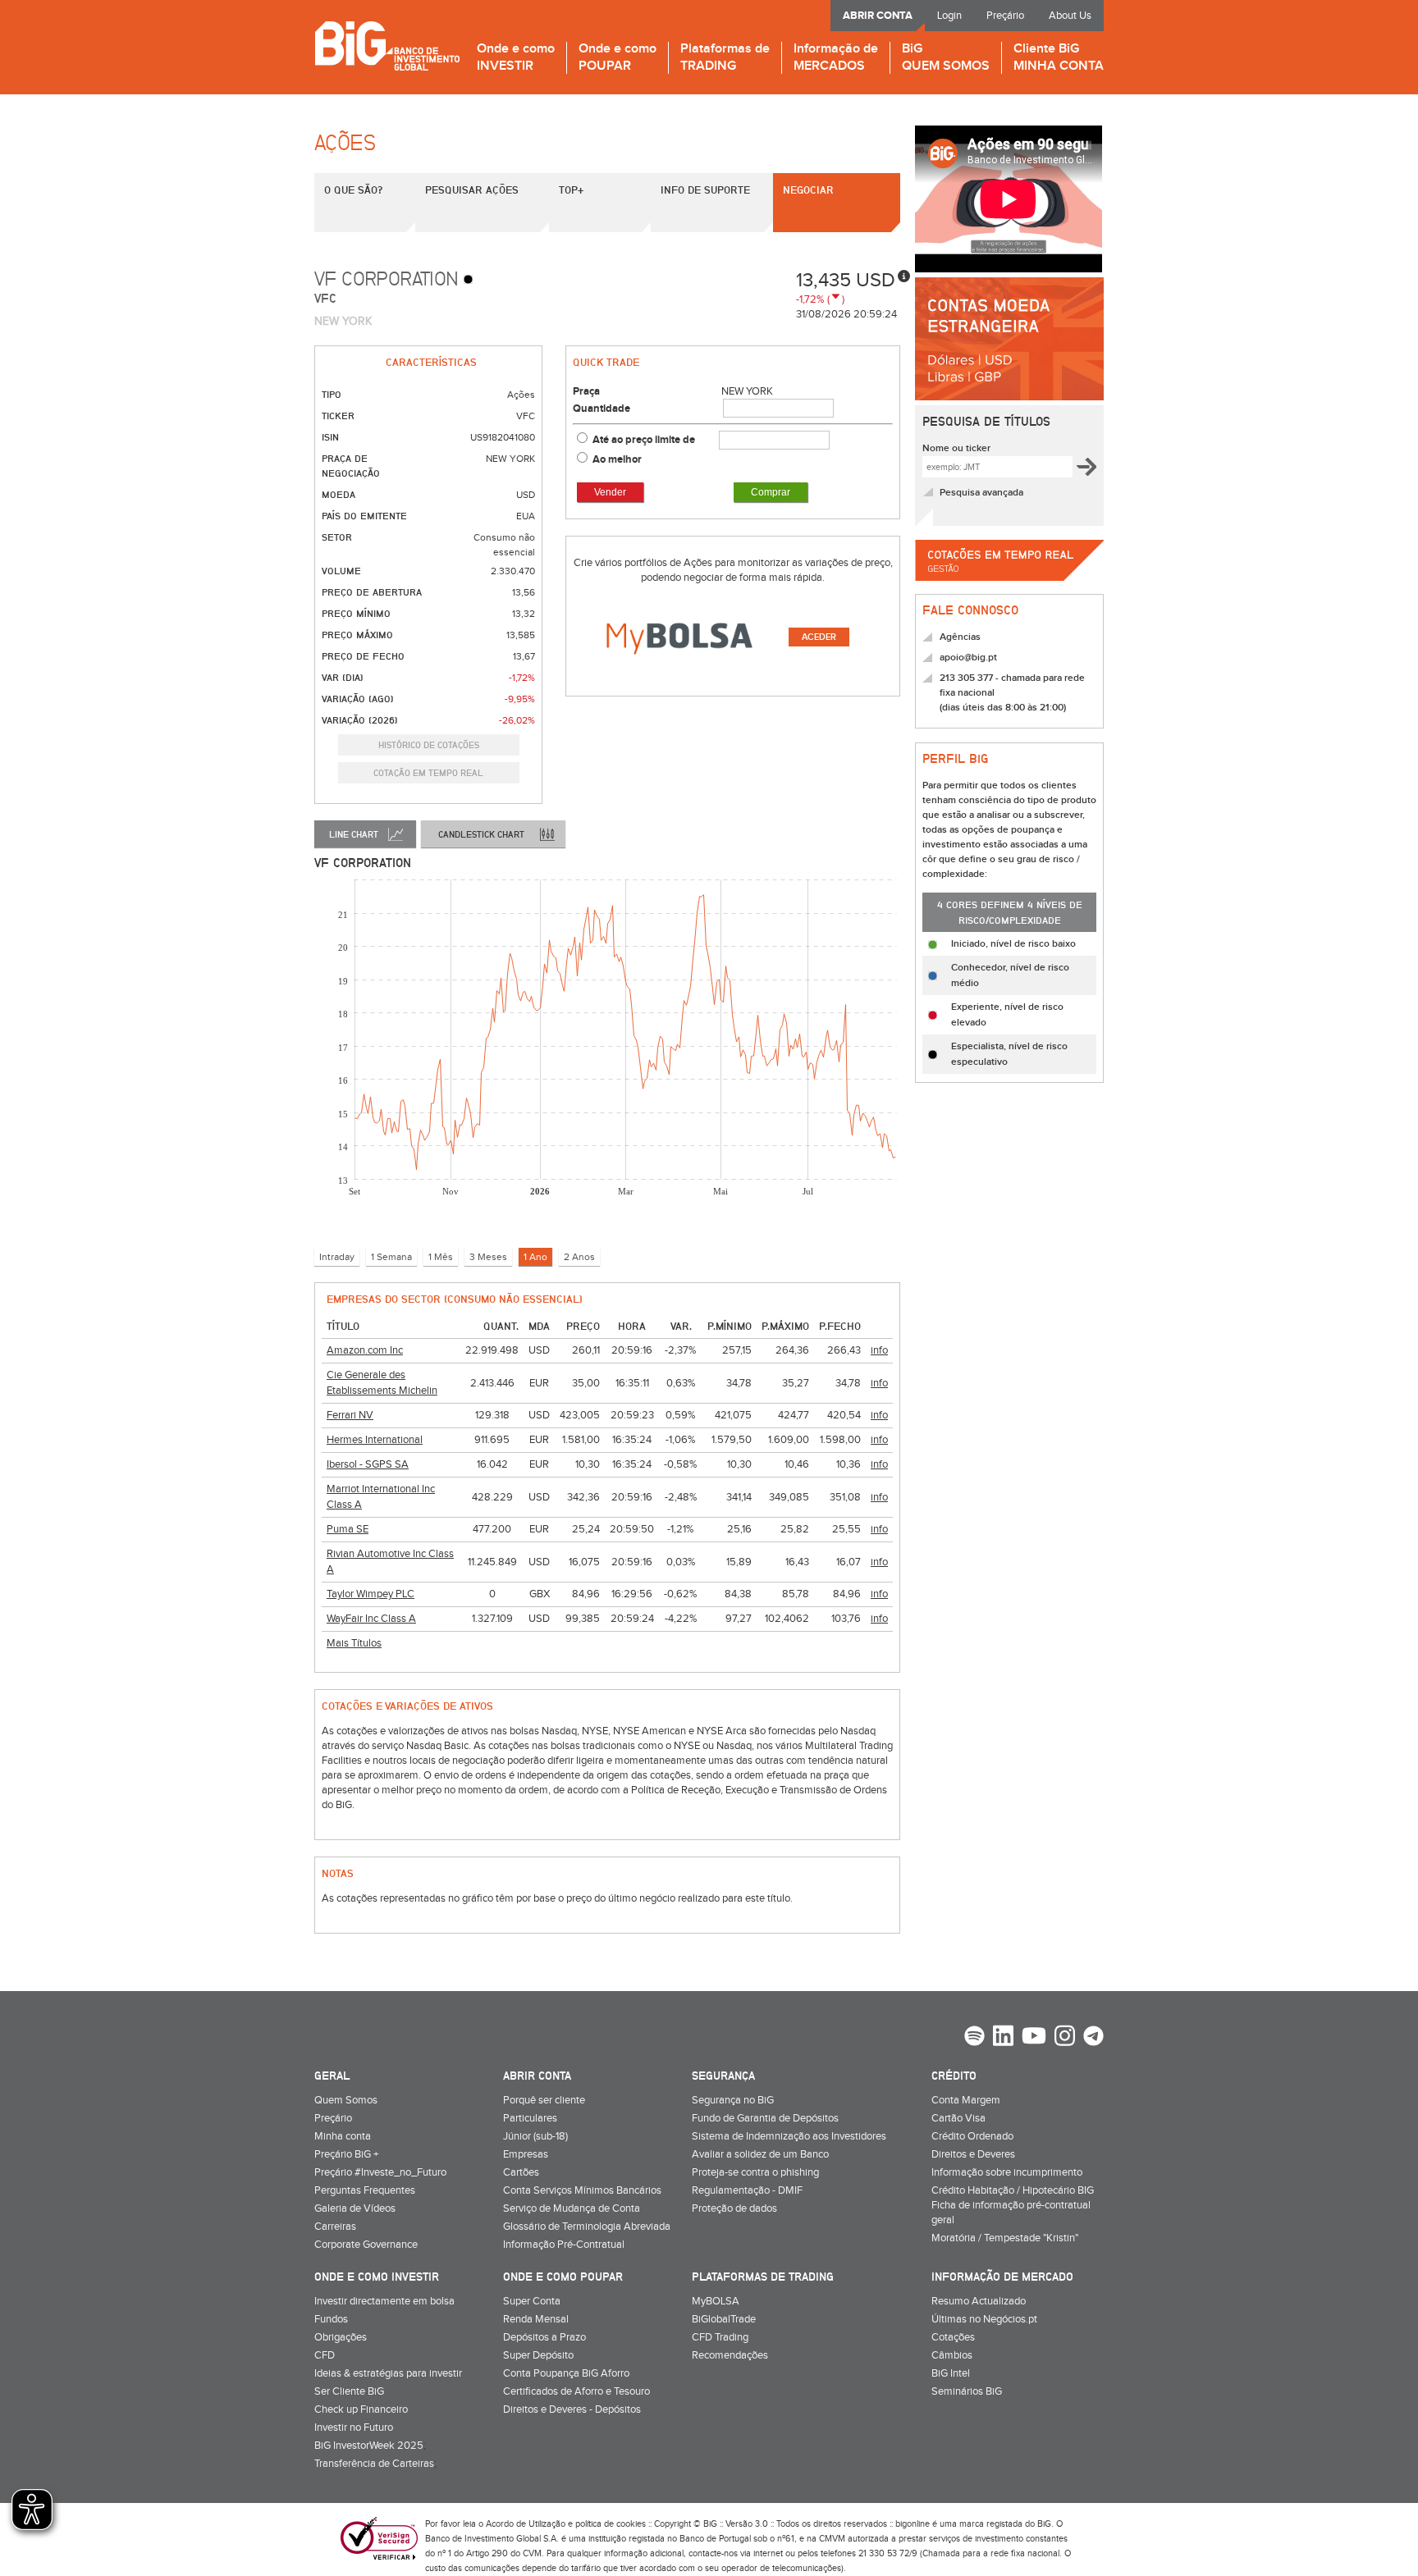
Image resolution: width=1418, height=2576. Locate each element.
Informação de (836, 58)
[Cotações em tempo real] (1009, 586)
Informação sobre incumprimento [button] (1007, 2172)
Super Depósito (538, 2355)
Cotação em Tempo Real (428, 772)
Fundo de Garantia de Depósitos (765, 2118)
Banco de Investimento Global (387, 46)
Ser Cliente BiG (349, 2391)
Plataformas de (725, 58)
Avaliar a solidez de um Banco (760, 2154)
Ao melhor (617, 459)
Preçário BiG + (346, 2154)
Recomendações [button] (730, 2355)
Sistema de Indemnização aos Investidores (789, 2136)
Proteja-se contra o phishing (755, 2172)
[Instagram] (1065, 2038)
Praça (586, 391)
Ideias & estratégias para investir (388, 2373)
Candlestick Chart (481, 834)
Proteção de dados (734, 2208)
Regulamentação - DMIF (747, 2190)
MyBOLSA (716, 2301)
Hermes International (375, 1440)
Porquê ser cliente (544, 2100)
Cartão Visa (958, 2118)
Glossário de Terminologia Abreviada (587, 2227)
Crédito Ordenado (972, 2136)
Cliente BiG (1059, 58)
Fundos (331, 2319)
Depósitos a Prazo (544, 2337)
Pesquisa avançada (981, 493)
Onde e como (516, 58)
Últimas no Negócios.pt (984, 2319)
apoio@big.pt (968, 658)
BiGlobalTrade (724, 2319)
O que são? (353, 190)
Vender (610, 492)
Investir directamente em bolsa (384, 2301)
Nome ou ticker (956, 448)
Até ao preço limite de (645, 440)
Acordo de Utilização (526, 2524)
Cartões (521, 2172)
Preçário (1005, 16)
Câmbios (952, 2355)
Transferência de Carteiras (374, 2464)
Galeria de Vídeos (355, 2208)
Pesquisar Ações (472, 190)
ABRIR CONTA (878, 16)
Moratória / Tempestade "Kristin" (1005, 2238)
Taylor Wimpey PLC (371, 1594)
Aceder (819, 637)
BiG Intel (951, 2373)
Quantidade (602, 409)
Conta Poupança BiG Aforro (566, 2373)
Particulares (530, 2118)
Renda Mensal (536, 2319)
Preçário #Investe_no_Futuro (380, 2172)
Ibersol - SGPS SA (368, 1464)
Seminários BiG (967, 2391)
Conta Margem (966, 2100)
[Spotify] (974, 2038)
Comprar (771, 492)
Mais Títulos (354, 1643)
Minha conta (343, 2136)
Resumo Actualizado (979, 2301)
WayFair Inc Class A (371, 1619)
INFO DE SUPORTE (705, 190)
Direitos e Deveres (973, 2154)
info (879, 1350)
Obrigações (341, 2337)
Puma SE (348, 1529)
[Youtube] (1034, 2038)
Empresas (526, 2154)
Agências (960, 637)
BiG (946, 58)
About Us (1070, 16)
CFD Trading (720, 2337)
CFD (325, 2355)
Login (949, 16)
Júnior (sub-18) (535, 2136)
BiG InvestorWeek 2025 (369, 2446)
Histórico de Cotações (429, 744)
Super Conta (532, 2301)
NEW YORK (747, 391)
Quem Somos (346, 2100)
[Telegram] (1093, 2038)
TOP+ (571, 190)
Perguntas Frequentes (365, 2190)
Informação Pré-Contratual (564, 2245)
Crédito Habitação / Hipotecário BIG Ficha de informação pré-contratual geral (1013, 2205)
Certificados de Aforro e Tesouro (576, 2391)
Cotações (953, 2337)
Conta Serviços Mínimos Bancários (582, 2190)
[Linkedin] (1003, 2038)
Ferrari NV (350, 1415)
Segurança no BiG (733, 2100)
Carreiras (335, 2227)
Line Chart (354, 834)
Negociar (808, 190)
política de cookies (611, 2524)
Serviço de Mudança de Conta (572, 2208)
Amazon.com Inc (365, 1350)
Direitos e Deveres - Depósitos (572, 2409)
